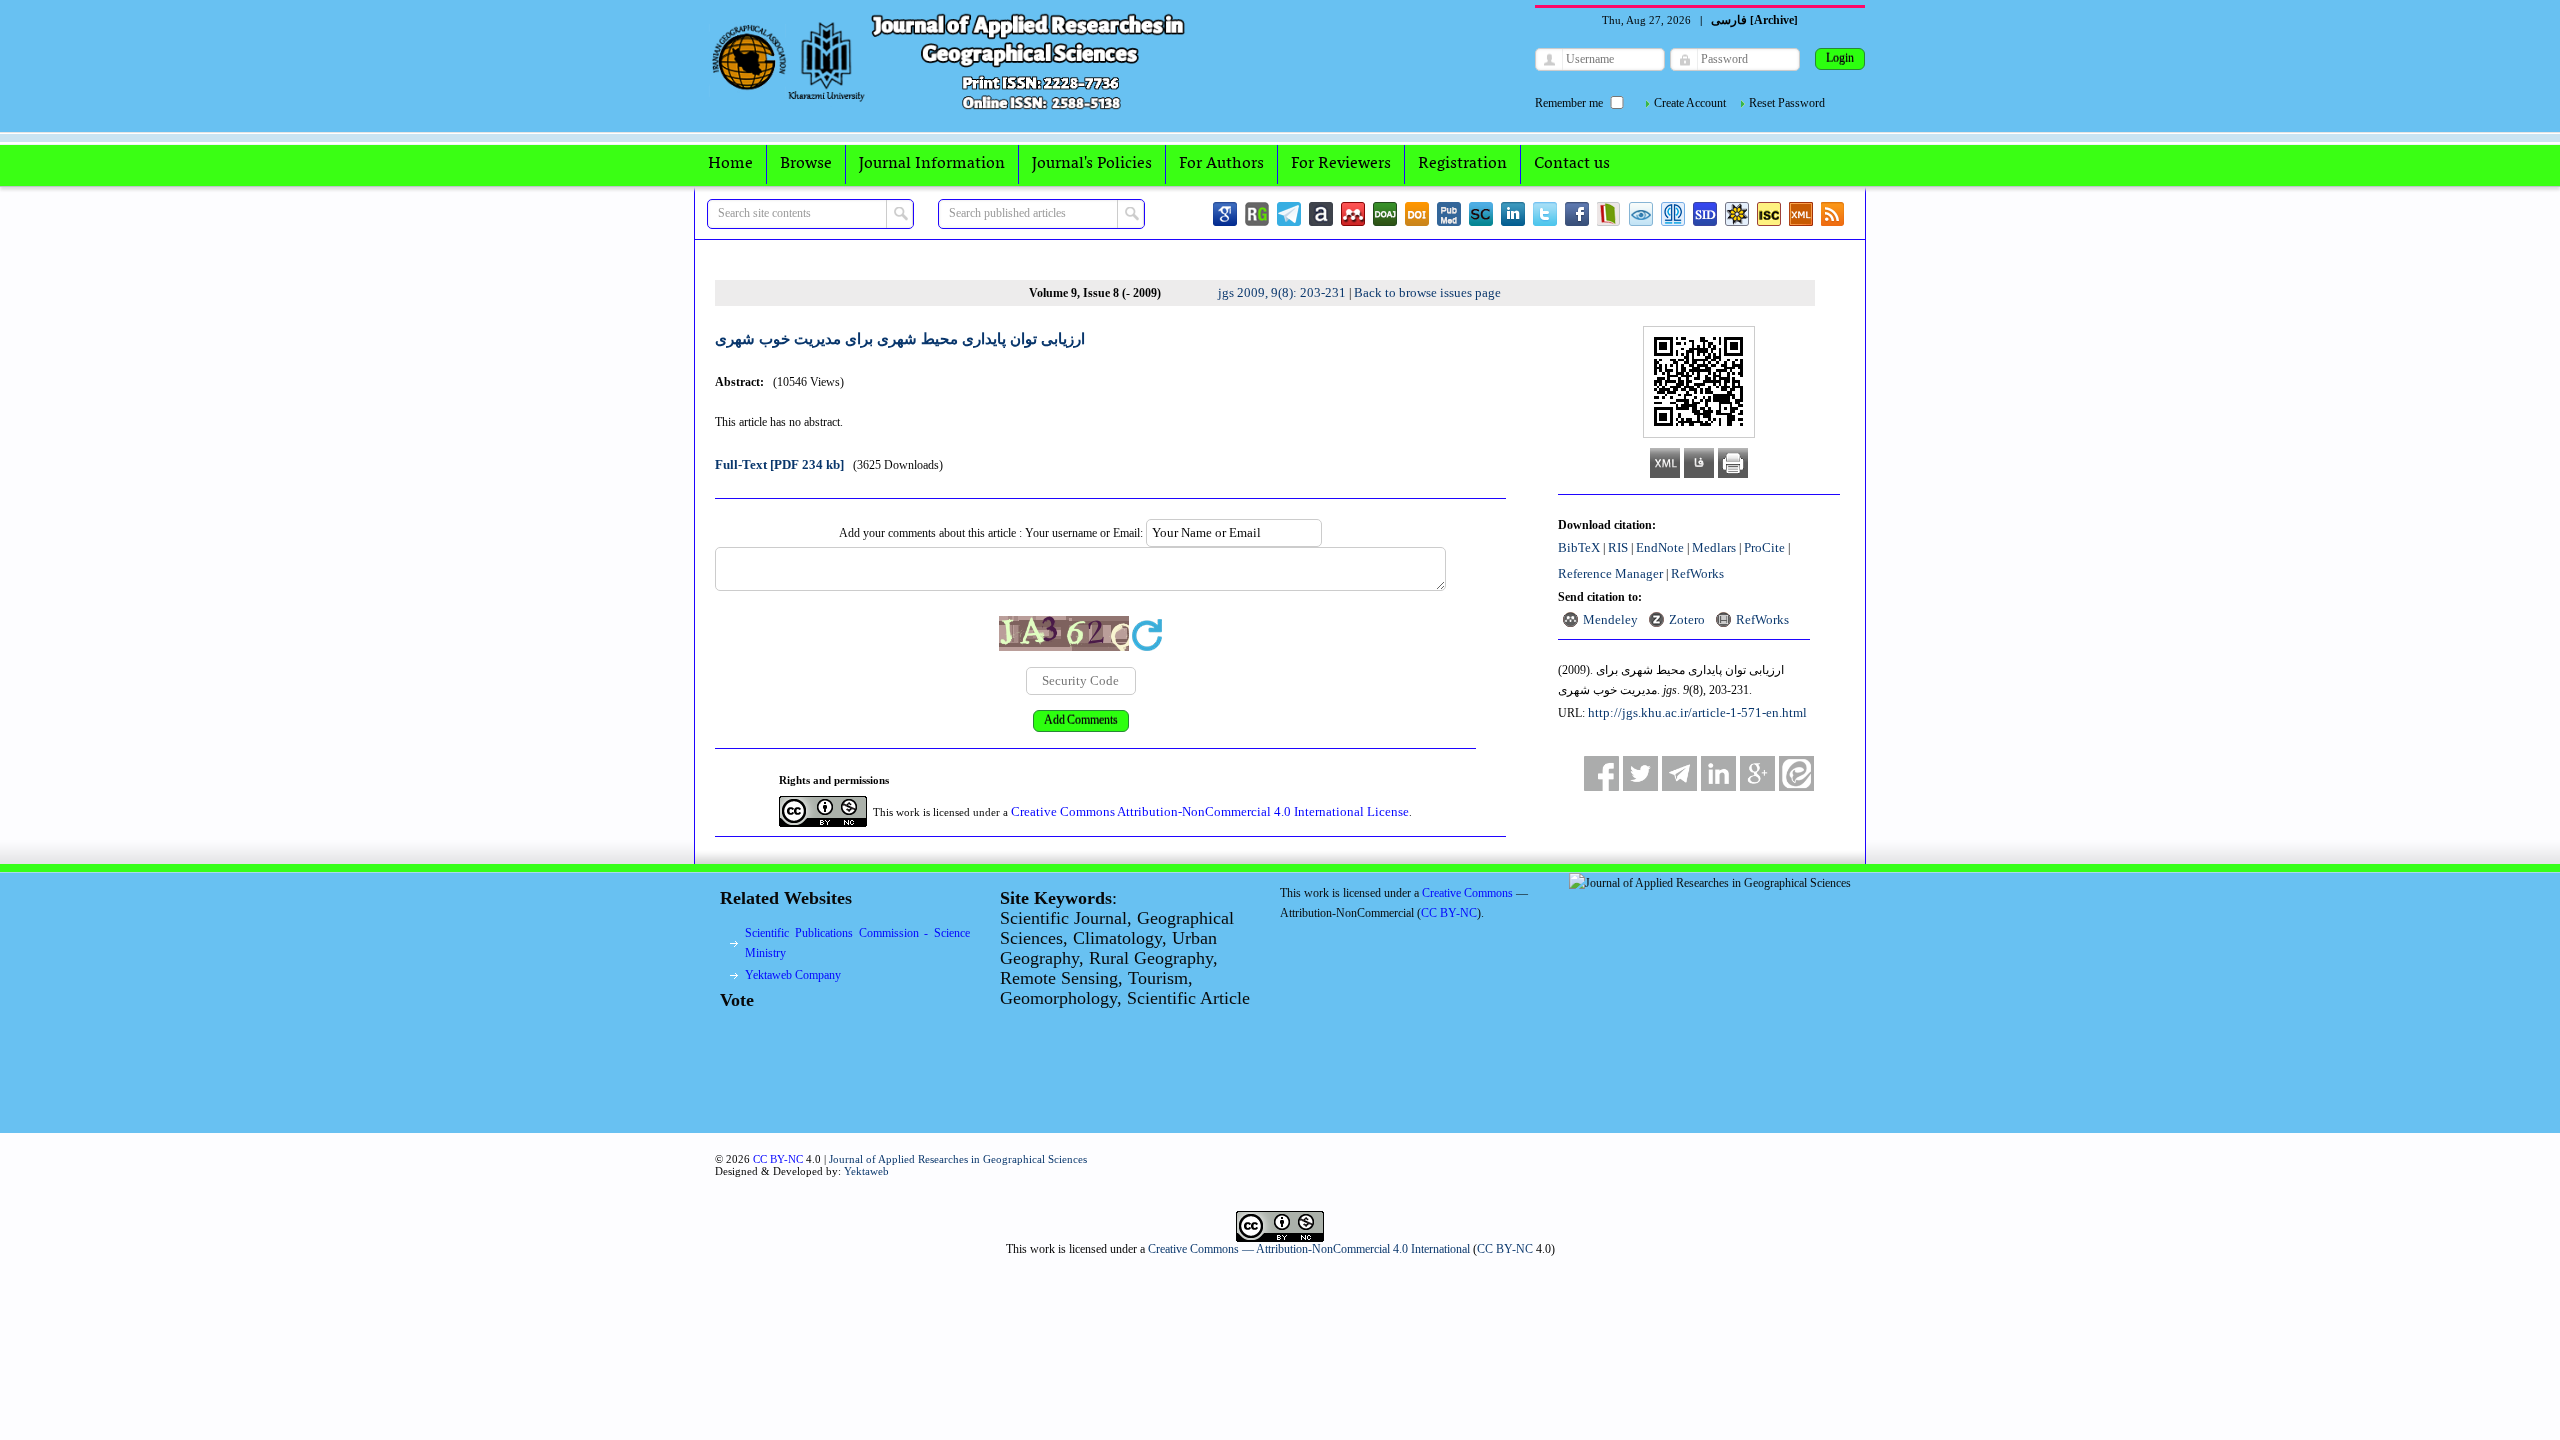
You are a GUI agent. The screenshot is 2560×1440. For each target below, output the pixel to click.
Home (730, 164)
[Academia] (1321, 214)
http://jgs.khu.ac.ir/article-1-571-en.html (1697, 712)
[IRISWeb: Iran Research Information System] (1641, 214)
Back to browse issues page (1427, 292)
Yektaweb (866, 1171)
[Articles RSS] (1833, 214)
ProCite (1764, 547)
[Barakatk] (1673, 214)
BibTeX (1579, 547)
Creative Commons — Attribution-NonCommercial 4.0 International (1309, 1249)
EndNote (1660, 547)
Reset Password (1787, 103)
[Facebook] (1577, 214)
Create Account (1690, 103)
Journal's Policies (1092, 164)
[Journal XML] (1801, 214)
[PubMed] (1449, 214)
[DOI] (1417, 214)
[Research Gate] (1257, 214)
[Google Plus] (1757, 773)
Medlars (1714, 547)
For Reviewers (1341, 164)
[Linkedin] (1513, 214)
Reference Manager (1610, 573)
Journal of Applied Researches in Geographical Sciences (958, 1159)
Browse (806, 164)
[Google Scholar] (1225, 214)
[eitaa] (1796, 773)
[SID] (1705, 214)
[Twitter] (1545, 214)
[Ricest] (1737, 214)
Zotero (1687, 619)
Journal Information (932, 164)
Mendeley (1610, 619)
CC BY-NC (1505, 1249)
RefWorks (1697, 573)
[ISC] (1769, 214)
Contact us (1572, 164)
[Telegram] (1289, 214)
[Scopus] (1481, 214)
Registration (1462, 164)
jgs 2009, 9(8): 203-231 (1282, 292)
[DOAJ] (1385, 214)
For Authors (1221, 164)
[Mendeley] (1353, 214)
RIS (1618, 547)
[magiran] (1609, 214)
